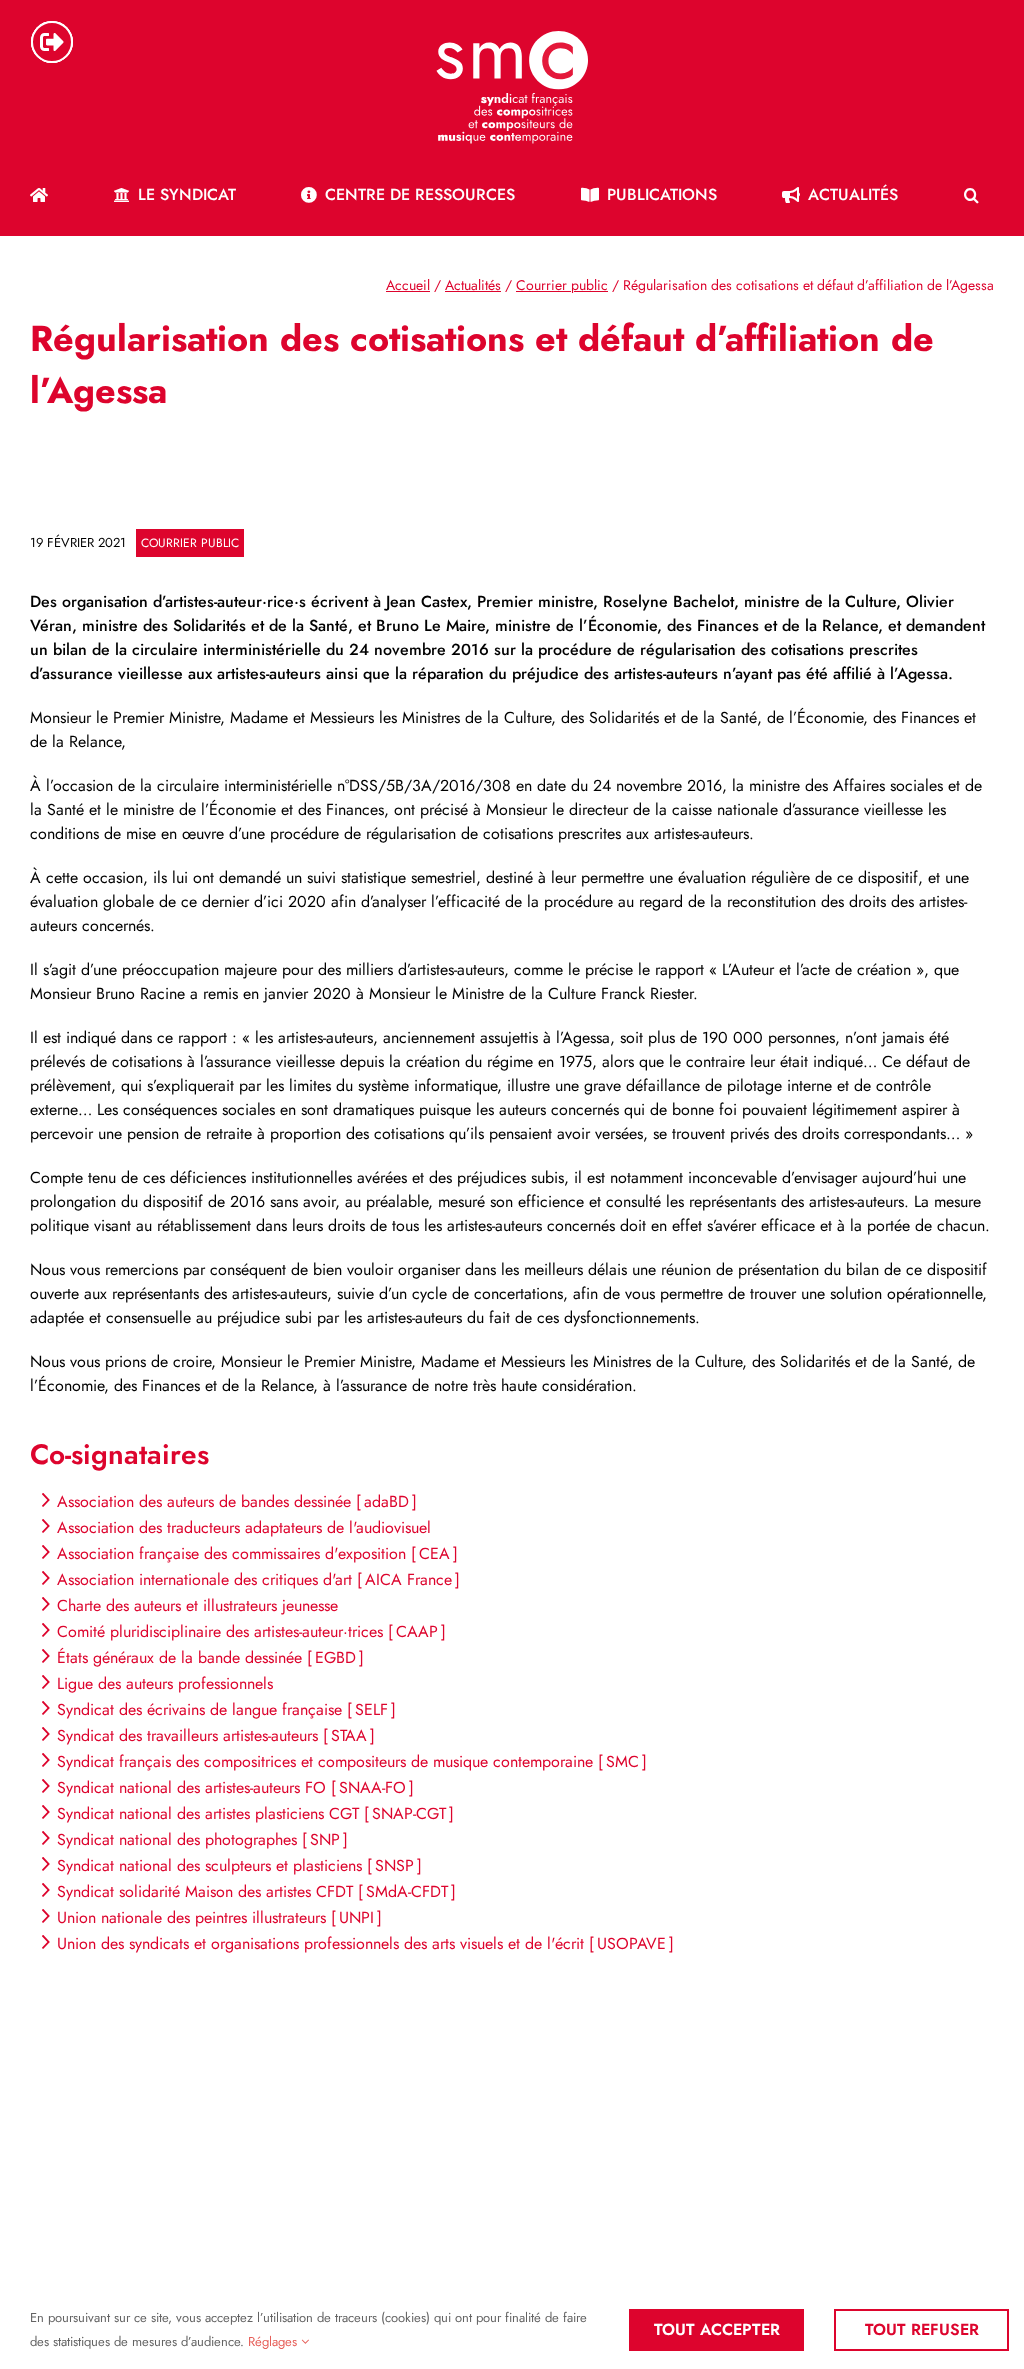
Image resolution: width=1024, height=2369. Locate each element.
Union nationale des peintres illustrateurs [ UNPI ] (219, 1917)
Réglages (274, 2341)
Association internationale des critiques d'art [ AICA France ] (258, 1579)
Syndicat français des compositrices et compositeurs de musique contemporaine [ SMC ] (352, 1761)
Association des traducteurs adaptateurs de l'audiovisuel (244, 1527)
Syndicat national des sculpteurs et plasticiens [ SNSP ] (239, 1865)
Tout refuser (922, 2329)
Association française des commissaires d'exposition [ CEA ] (257, 1553)
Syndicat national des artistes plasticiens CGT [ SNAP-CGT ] (255, 1813)
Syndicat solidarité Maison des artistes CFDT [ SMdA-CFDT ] (256, 1891)
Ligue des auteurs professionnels (165, 1683)
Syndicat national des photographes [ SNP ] (202, 1839)
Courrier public (190, 543)
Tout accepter (717, 2329)
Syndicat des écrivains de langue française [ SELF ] (226, 1709)
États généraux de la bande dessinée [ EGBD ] (210, 1657)
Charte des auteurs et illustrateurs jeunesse (197, 1605)
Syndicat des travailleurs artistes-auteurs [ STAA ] (216, 1735)
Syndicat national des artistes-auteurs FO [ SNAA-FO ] (235, 1787)
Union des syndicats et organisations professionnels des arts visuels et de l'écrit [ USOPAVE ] (365, 1943)
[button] (971, 195)
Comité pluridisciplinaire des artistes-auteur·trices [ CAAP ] (251, 1631)
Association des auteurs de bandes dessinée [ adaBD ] (237, 1501)
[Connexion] (52, 42)
